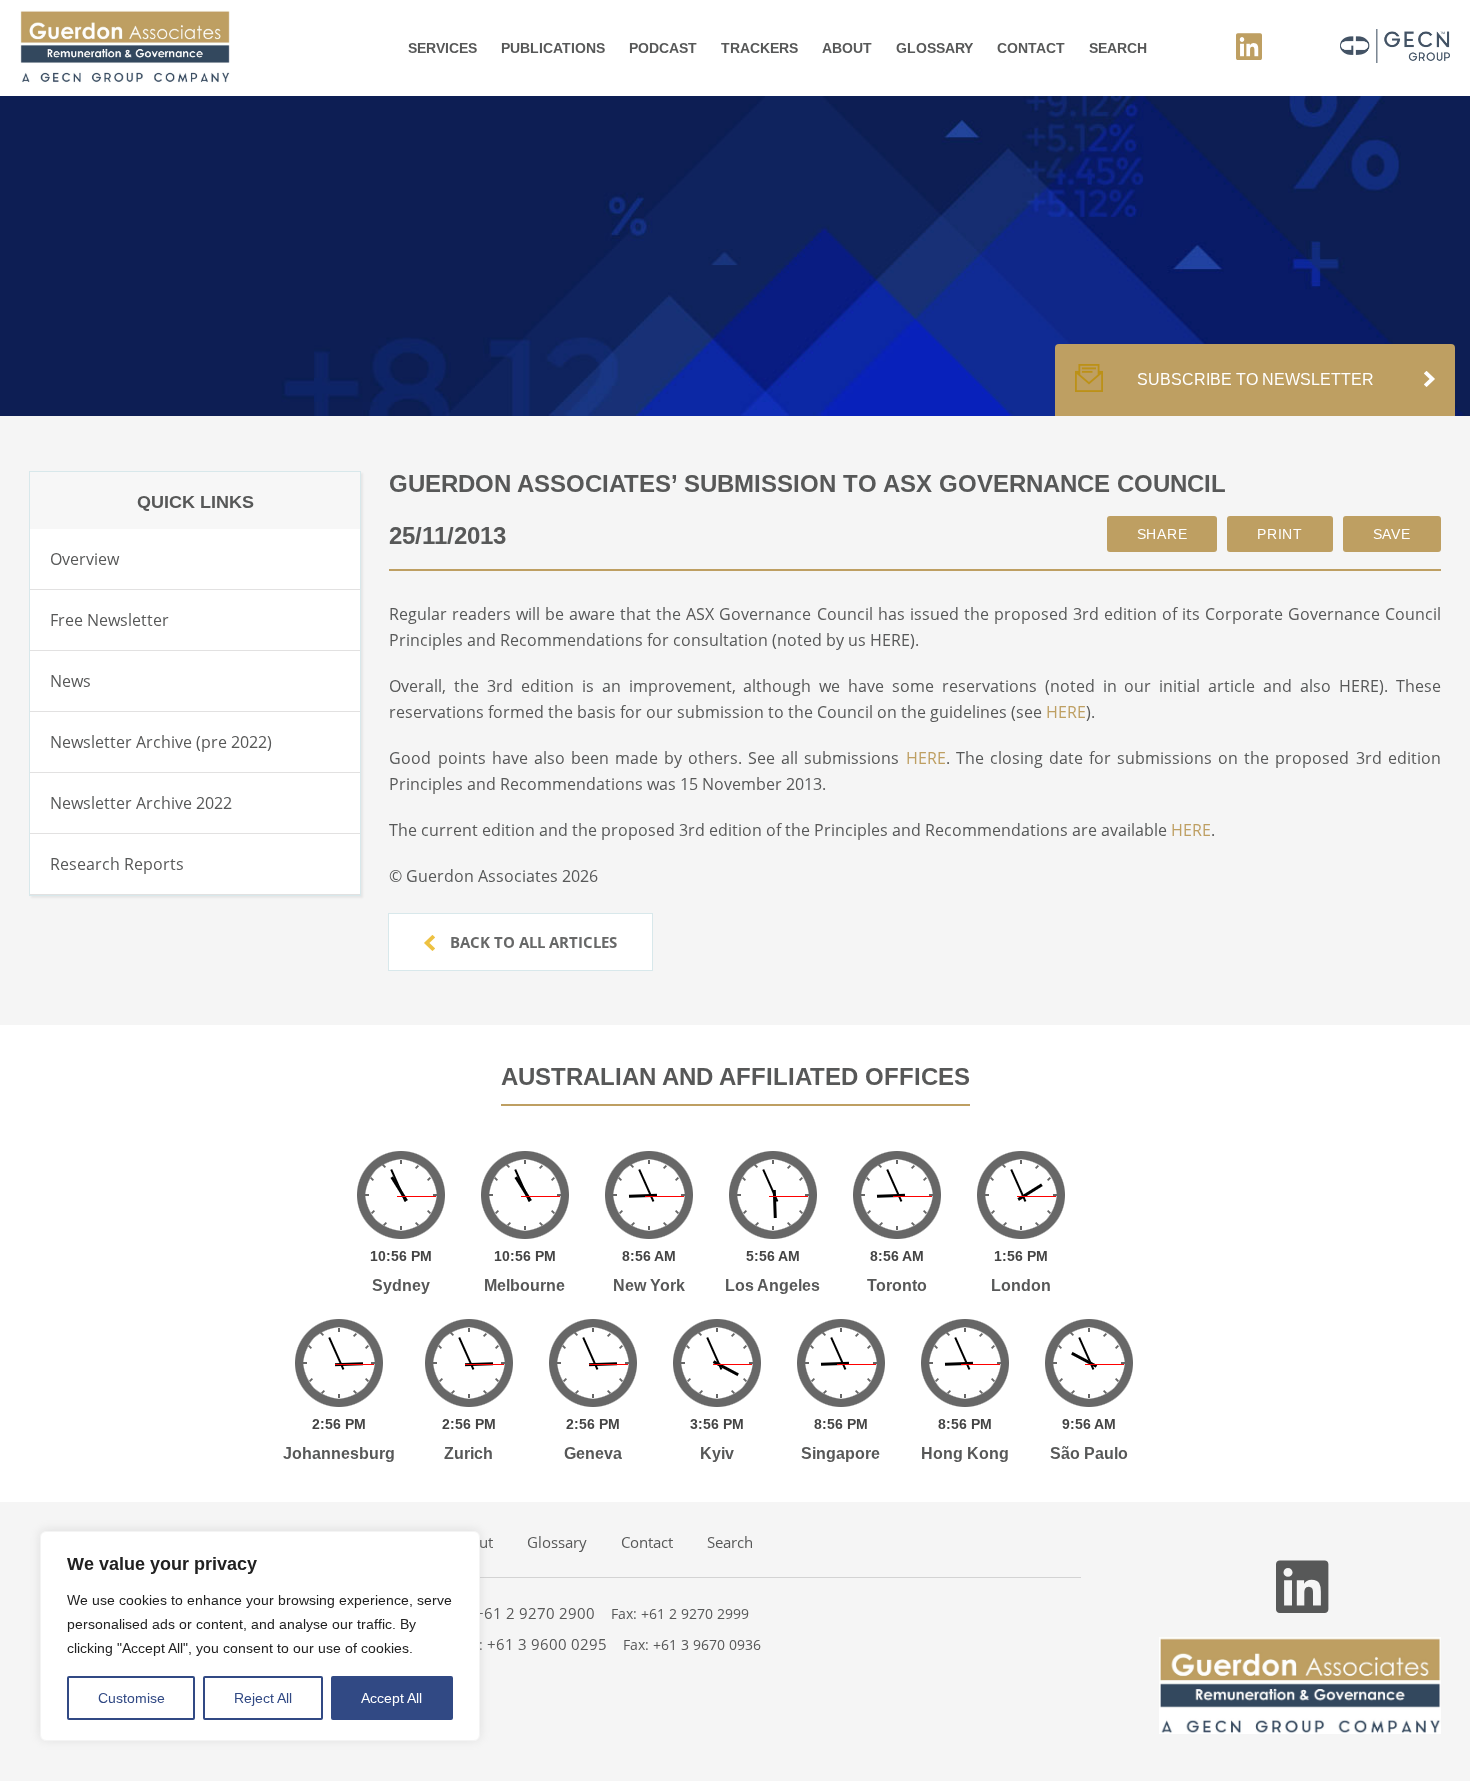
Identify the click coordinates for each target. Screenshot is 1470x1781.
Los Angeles (772, 1285)
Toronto (897, 1285)
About (847, 48)
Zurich (468, 1453)
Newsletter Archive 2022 (141, 803)
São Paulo (1089, 1453)
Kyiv (717, 1453)
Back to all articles (531, 942)
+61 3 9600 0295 (547, 1644)
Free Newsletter (109, 620)
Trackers (759, 48)
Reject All (263, 1698)
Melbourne (524, 1285)
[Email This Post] (1162, 534)
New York (649, 1285)
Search (1118, 48)
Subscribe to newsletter (1255, 379)
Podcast (663, 48)
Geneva (593, 1453)
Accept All (391, 1698)
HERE (1066, 712)
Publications (553, 48)
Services (442, 48)
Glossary (934, 48)
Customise (131, 1698)
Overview (84, 559)
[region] (260, 1636)
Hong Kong (965, 1453)
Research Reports (117, 864)
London (1021, 1285)
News (70, 681)
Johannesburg (339, 1453)
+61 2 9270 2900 (535, 1613)
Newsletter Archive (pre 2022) (161, 742)
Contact (1031, 48)
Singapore (840, 1453)
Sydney (401, 1285)
